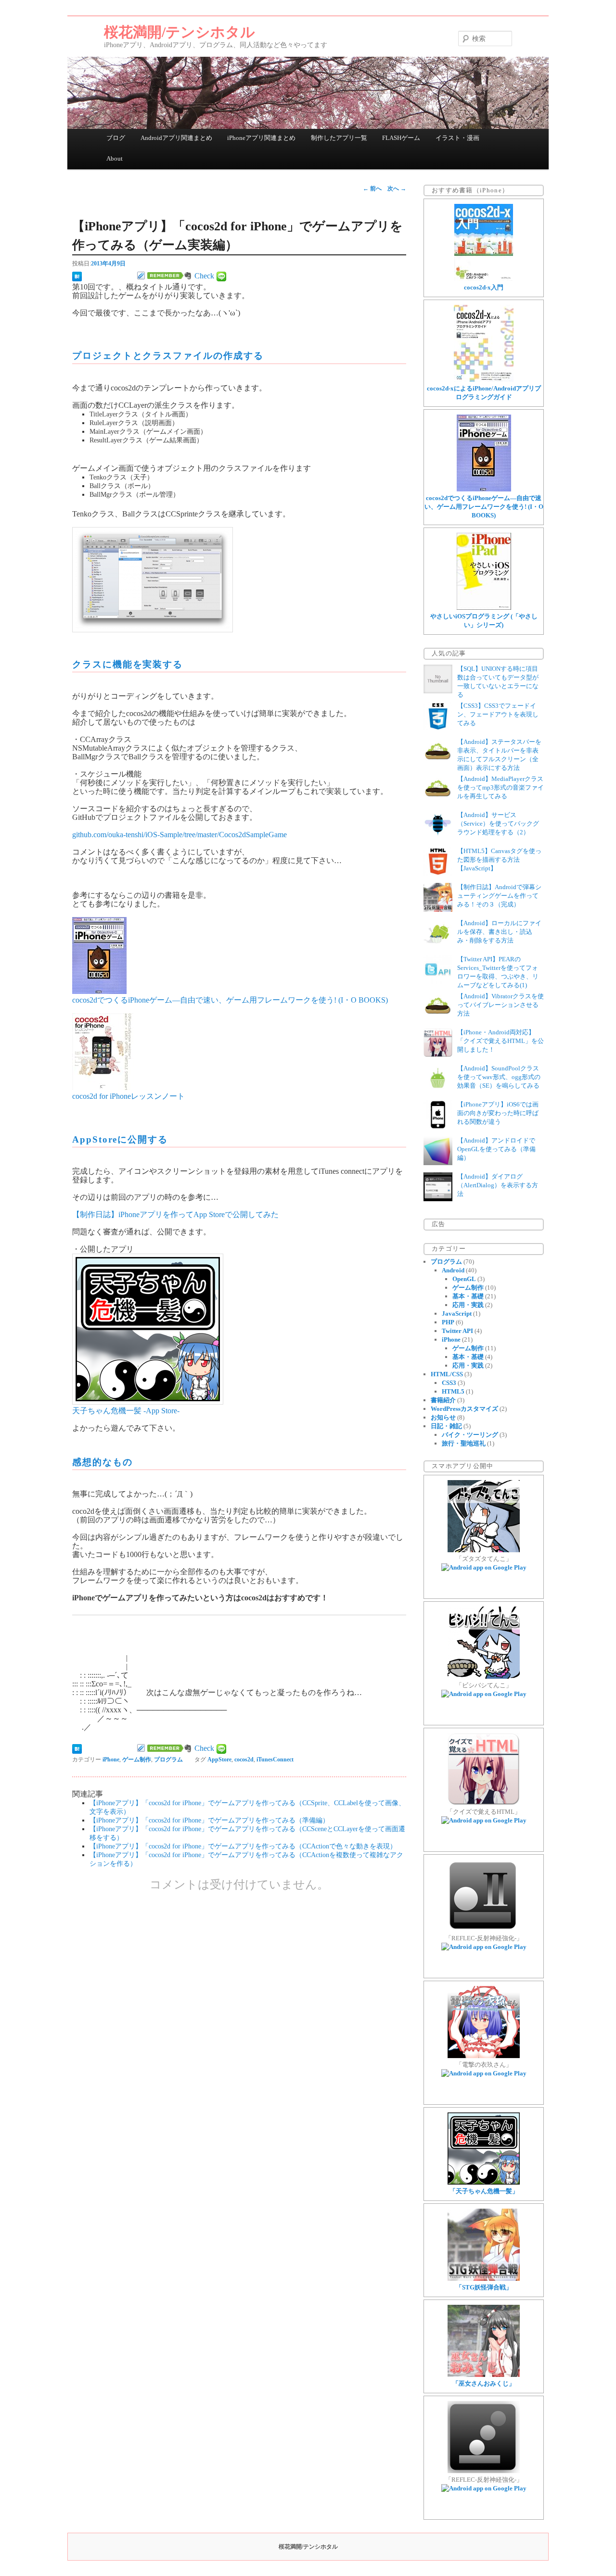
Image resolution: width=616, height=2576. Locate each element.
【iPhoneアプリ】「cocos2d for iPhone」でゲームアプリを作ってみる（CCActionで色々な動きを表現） (243, 1846)
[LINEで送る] (221, 276)
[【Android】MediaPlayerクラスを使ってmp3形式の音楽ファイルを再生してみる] (438, 801)
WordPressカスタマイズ (464, 1409)
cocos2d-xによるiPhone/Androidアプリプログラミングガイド (484, 393)
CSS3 (449, 1383)
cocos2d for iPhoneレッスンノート (128, 1096)
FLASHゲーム (401, 138)
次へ (397, 188)
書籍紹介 (443, 1400)
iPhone (111, 1759)
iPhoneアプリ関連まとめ (261, 138)
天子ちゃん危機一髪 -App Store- (126, 1411)
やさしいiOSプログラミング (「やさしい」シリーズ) (484, 621)
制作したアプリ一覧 (339, 138)
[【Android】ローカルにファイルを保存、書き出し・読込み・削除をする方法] (438, 946)
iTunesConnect (275, 1759)
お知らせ (443, 1417)
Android (453, 1270)
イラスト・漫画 (457, 138)
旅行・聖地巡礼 (464, 1443)
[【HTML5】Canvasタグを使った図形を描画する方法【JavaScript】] (438, 873)
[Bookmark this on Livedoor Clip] (141, 276)
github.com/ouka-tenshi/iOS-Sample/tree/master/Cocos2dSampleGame (180, 835)
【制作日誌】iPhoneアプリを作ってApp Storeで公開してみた (175, 1214)
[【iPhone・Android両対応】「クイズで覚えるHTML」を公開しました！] (438, 1055)
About (115, 158)
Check (204, 276)
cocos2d (244, 1759)
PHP (448, 1322)
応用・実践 (468, 1305)
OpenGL (464, 1279)
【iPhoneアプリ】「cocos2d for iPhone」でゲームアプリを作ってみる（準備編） (209, 1820)
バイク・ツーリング (470, 1435)
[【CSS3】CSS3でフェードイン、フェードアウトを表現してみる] (438, 728)
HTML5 (453, 1391)
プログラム (168, 1759)
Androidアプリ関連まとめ (176, 138)
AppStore (219, 1759)
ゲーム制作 (137, 1759)
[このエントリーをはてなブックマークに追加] (77, 276)
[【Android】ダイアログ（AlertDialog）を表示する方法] (438, 1199)
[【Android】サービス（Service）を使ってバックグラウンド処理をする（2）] (438, 837)
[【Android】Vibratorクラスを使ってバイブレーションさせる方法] (438, 1019)
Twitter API (457, 1331)
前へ (372, 188)
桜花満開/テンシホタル (180, 32)
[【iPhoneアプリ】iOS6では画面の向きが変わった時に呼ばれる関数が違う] (438, 1127)
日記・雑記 (446, 1426)
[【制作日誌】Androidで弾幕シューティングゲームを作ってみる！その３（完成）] (438, 910)
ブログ (116, 138)
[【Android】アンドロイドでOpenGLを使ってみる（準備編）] (438, 1163)
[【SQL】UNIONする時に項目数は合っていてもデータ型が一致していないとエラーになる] (438, 691)
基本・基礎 (468, 1296)
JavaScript (457, 1313)
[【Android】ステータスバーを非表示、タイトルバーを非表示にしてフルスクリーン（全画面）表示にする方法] (438, 764)
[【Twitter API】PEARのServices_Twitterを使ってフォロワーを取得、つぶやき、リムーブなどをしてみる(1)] (438, 982)
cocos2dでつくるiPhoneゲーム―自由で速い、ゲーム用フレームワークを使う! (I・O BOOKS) (230, 1000)
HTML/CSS (447, 1374)
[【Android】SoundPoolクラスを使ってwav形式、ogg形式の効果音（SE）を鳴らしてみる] (438, 1091)
